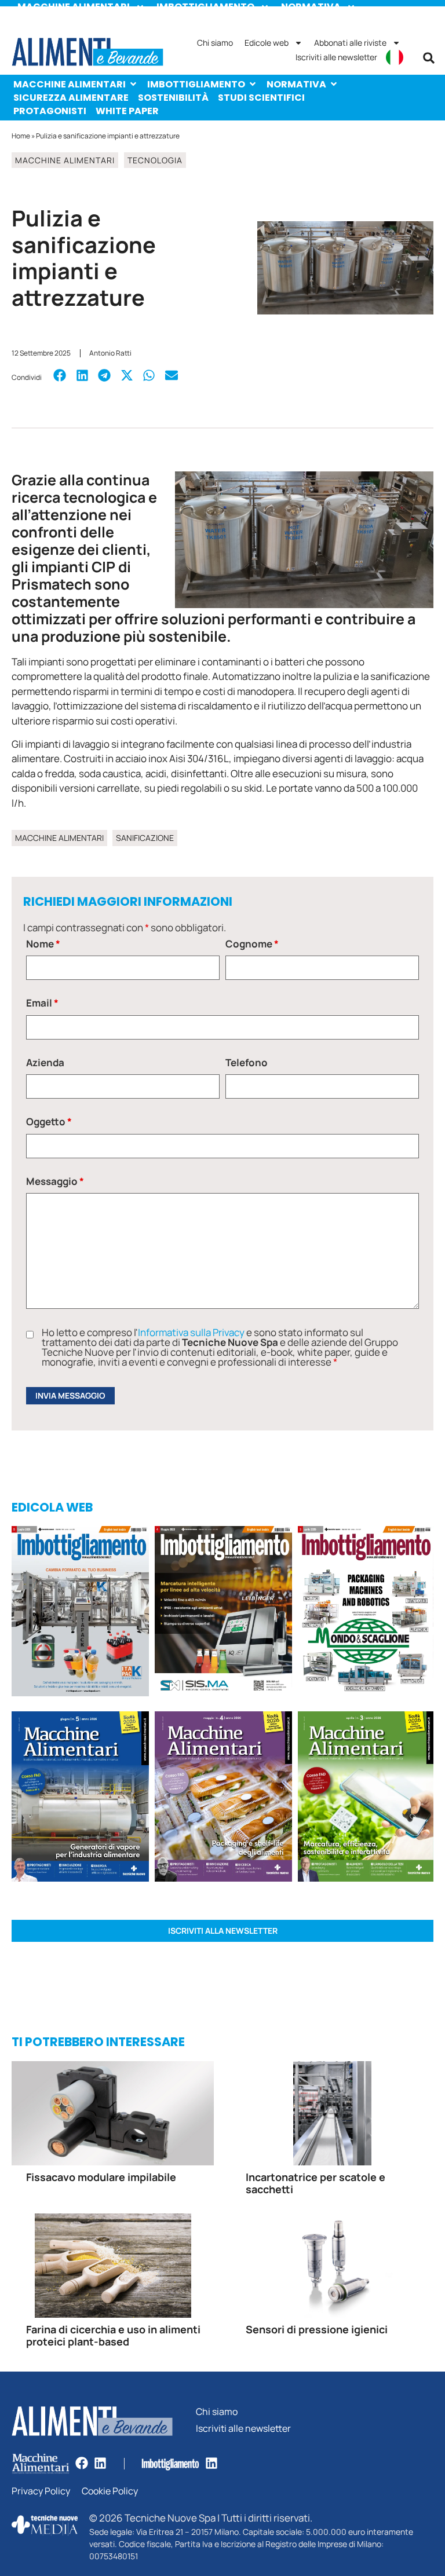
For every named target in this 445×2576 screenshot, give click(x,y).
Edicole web (267, 43)
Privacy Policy (41, 2491)
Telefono (247, 1062)
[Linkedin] (100, 2463)
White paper (127, 111)
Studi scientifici (261, 98)
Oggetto (49, 1121)
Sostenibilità (173, 98)
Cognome (252, 944)
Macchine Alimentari (70, 84)
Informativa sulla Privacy (191, 1332)
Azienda (45, 1062)
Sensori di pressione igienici (317, 2329)
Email (42, 1003)
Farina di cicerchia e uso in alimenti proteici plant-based (113, 2336)
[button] (429, 58)
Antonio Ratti (110, 353)
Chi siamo (215, 43)
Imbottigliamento (196, 84)
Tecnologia (155, 160)
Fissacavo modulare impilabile (101, 2177)
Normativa (296, 84)
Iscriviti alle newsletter (336, 57)
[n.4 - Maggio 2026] (223, 1613)
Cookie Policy (110, 2491)
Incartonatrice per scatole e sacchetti (315, 2183)
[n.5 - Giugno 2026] (80, 1798)
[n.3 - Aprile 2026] (366, 1613)
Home (21, 136)
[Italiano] (395, 57)
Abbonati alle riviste (350, 43)
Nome (43, 944)
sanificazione (145, 838)
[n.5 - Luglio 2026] (80, 1613)
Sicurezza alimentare (71, 98)
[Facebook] (82, 2463)
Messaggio (55, 1181)
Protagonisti (50, 111)
